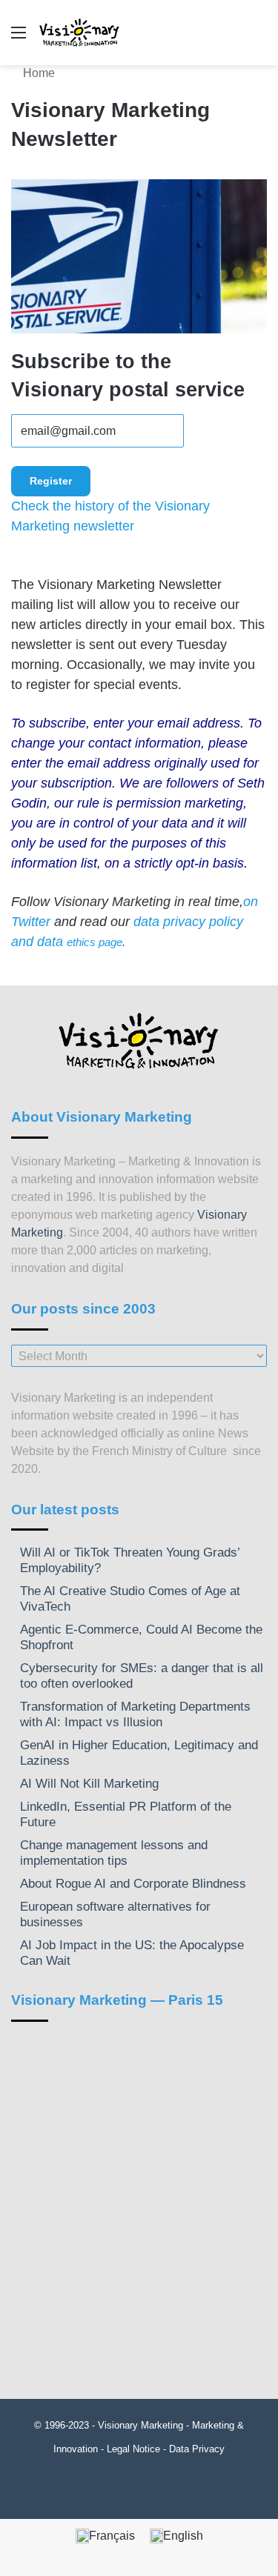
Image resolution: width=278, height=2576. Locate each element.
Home (37, 73)
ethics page (95, 942)
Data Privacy (197, 2449)
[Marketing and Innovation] (80, 33)
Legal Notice (133, 2449)
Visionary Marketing (140, 2425)
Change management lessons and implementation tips (114, 1853)
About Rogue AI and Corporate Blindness (133, 1884)
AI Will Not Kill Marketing (89, 1784)
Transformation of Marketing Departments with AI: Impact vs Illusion (135, 1714)
